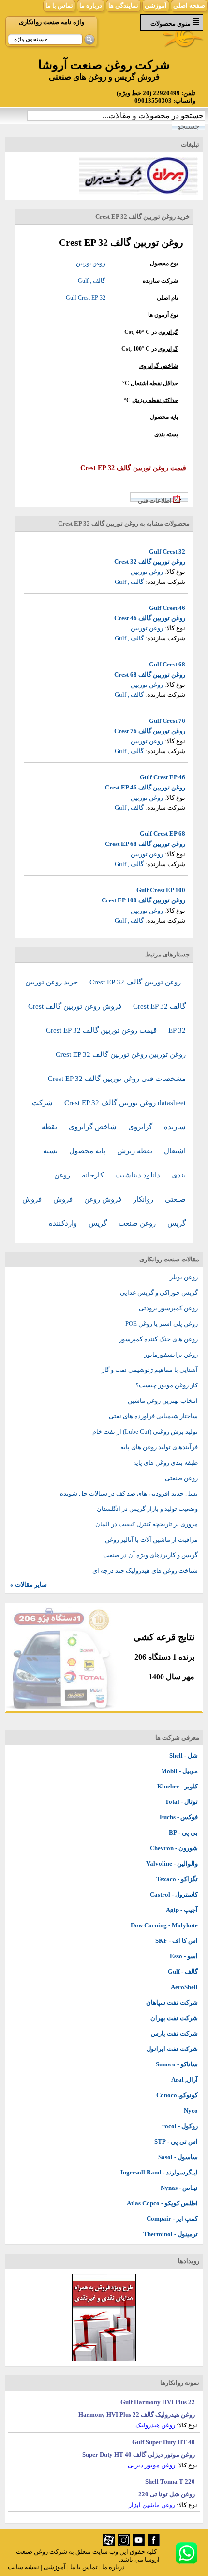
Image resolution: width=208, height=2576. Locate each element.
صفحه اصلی (189, 6)
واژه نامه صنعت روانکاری (52, 22)
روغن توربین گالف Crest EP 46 (145, 787)
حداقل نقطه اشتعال (154, 383)
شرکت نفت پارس (174, 2033)
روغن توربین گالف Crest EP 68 (145, 844)
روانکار (144, 1199)
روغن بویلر (184, 1277)
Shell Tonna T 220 (170, 2482)
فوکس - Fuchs (179, 1817)
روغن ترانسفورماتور (171, 1354)
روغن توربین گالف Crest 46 (150, 618)
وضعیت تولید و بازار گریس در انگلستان (147, 1509)
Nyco (191, 2111)
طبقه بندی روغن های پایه (165, 1462)
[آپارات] (109, 2544)
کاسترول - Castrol (174, 1894)
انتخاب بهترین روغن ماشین (163, 1401)
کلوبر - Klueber (178, 1786)
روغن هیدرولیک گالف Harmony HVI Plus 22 (137, 2415)
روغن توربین (91, 263)
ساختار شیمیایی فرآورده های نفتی (153, 1416)
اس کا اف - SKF (177, 1941)
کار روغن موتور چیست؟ (167, 1385)
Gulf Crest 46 (167, 608)
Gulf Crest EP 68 (163, 834)
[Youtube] (139, 2544)
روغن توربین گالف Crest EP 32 (135, 982)
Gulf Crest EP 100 (161, 890)
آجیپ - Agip (182, 1910)
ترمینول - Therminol (171, 2234)
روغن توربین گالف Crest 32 (150, 561)
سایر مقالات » (29, 1585)
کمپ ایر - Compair (172, 2219)
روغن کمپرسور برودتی (168, 1308)
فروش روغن (104, 1199)
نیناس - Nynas (179, 2188)
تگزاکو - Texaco (177, 1879)
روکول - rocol (180, 2126)
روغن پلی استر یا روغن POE (162, 1323)
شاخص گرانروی (159, 366)
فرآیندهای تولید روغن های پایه (159, 1447)
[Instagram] (124, 2544)
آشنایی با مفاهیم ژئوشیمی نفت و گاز (150, 1370)
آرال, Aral (185, 2080)
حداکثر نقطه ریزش (155, 400)
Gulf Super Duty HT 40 (163, 2442)
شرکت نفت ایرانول (172, 2049)
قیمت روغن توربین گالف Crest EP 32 (102, 1030)
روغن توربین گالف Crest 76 (150, 731)
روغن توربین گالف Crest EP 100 (143, 900)
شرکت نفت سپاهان (172, 2002)
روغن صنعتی (181, 1478)
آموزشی (156, 6)
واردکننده (64, 1223)
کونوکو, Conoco (177, 2095)
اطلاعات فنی (155, 501)
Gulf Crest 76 (167, 721)
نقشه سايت (23, 2567)
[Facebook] (154, 2544)
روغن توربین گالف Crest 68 (150, 674)
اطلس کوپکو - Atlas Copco (162, 2203)
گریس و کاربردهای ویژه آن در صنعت (150, 1555)
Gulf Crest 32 (167, 551)
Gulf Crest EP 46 (163, 777)
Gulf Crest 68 (167, 664)
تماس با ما (59, 6)
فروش (64, 1199)
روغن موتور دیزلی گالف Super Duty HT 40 (139, 2455)
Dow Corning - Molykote (164, 1925)
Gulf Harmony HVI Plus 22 (158, 2402)
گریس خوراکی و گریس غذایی (159, 1293)
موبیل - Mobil (179, 1771)
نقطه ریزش (136, 1151)
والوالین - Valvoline (172, 1863)
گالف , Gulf (92, 281)
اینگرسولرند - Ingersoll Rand (159, 2172)
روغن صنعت (138, 1223)
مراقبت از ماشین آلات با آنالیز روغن (151, 1540)
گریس (99, 1223)
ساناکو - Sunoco (177, 2064)
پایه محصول (88, 1151)
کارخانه (94, 1175)
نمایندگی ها (123, 6)
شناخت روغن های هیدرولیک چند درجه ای (145, 1571)
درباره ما (91, 6)
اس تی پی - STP (176, 2141)
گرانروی (168, 332)
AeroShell (184, 1987)
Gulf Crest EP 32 (86, 298)
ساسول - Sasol (178, 2157)
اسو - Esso (184, 1956)
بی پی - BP (183, 1833)
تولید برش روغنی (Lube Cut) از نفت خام (145, 1432)
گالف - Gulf (183, 1972)
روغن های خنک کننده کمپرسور (158, 1339)
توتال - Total (181, 1802)
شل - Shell (184, 1755)
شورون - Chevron (174, 1848)
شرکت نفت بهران (174, 2018)
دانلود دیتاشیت (139, 1175)
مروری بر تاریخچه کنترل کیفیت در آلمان (147, 1524)
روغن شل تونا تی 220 (167, 2494)
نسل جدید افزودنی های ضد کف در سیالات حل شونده (129, 1493)
